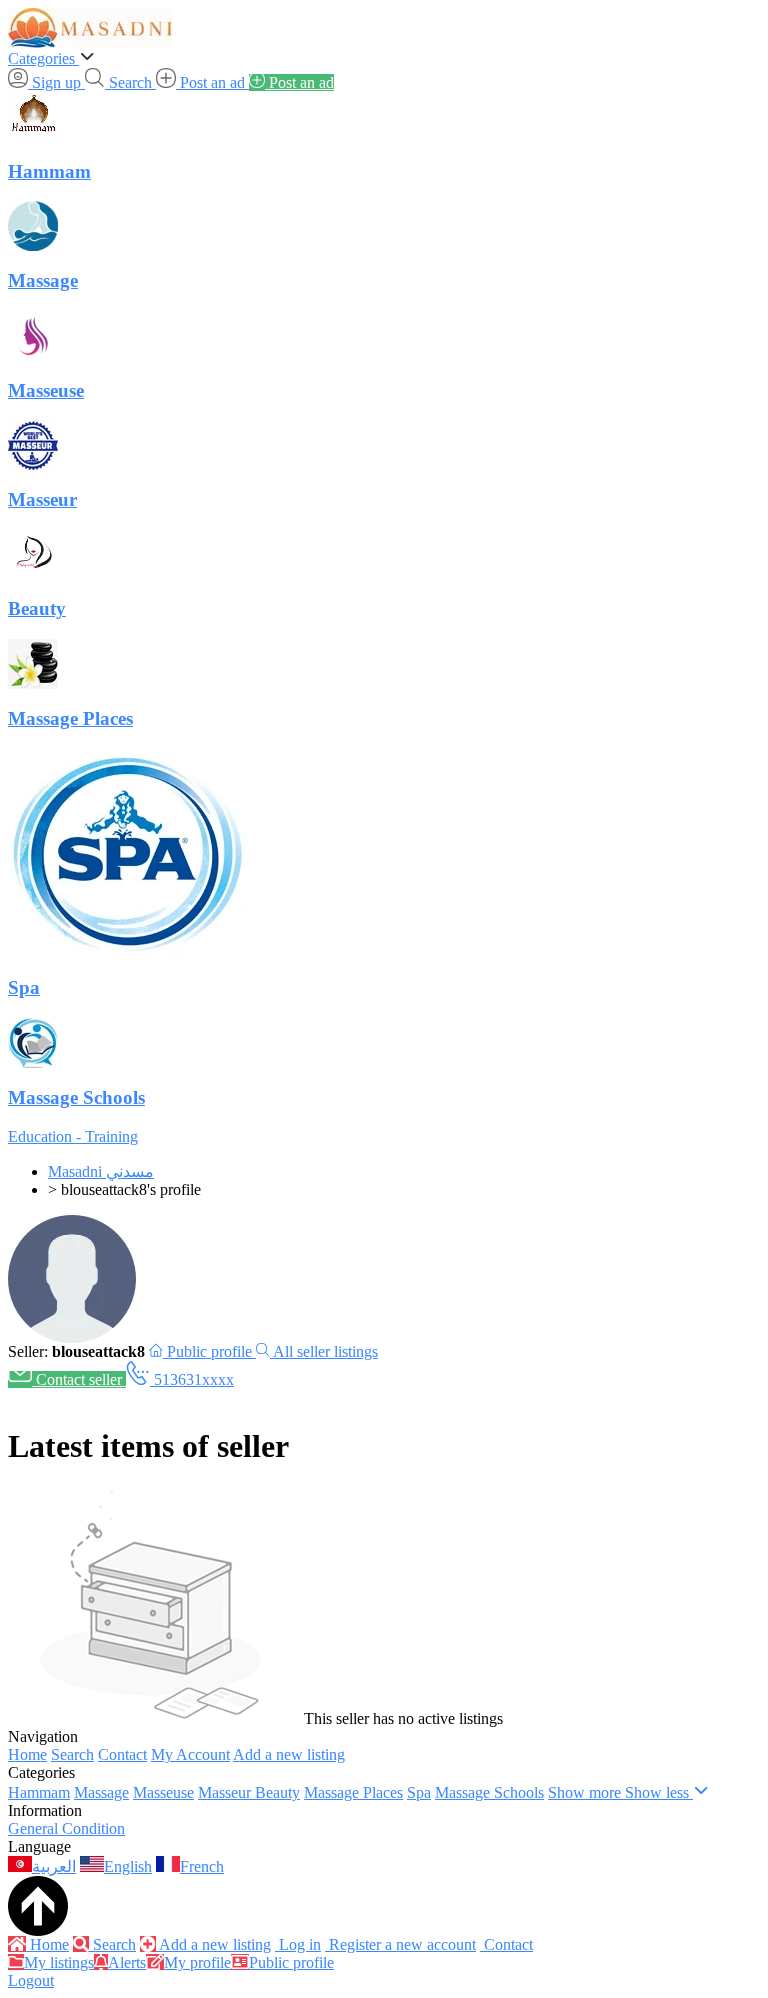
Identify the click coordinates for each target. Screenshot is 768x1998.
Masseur (226, 1792)
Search (72, 1754)
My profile (197, 1962)
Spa (419, 1792)
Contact (122, 1754)
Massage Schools (489, 1792)
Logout (31, 1980)
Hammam (39, 1792)
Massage (101, 1792)
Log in (298, 1944)
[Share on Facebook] (16, 1397)
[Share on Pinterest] (56, 1397)
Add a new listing (289, 1754)
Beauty (277, 1792)
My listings (59, 1962)
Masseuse (163, 1792)
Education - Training (73, 1136)
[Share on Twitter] (36, 1397)
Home (27, 1754)
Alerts (127, 1962)
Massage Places (353, 1792)
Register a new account (400, 1944)
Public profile (291, 1962)
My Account (190, 1754)
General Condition (66, 1828)
